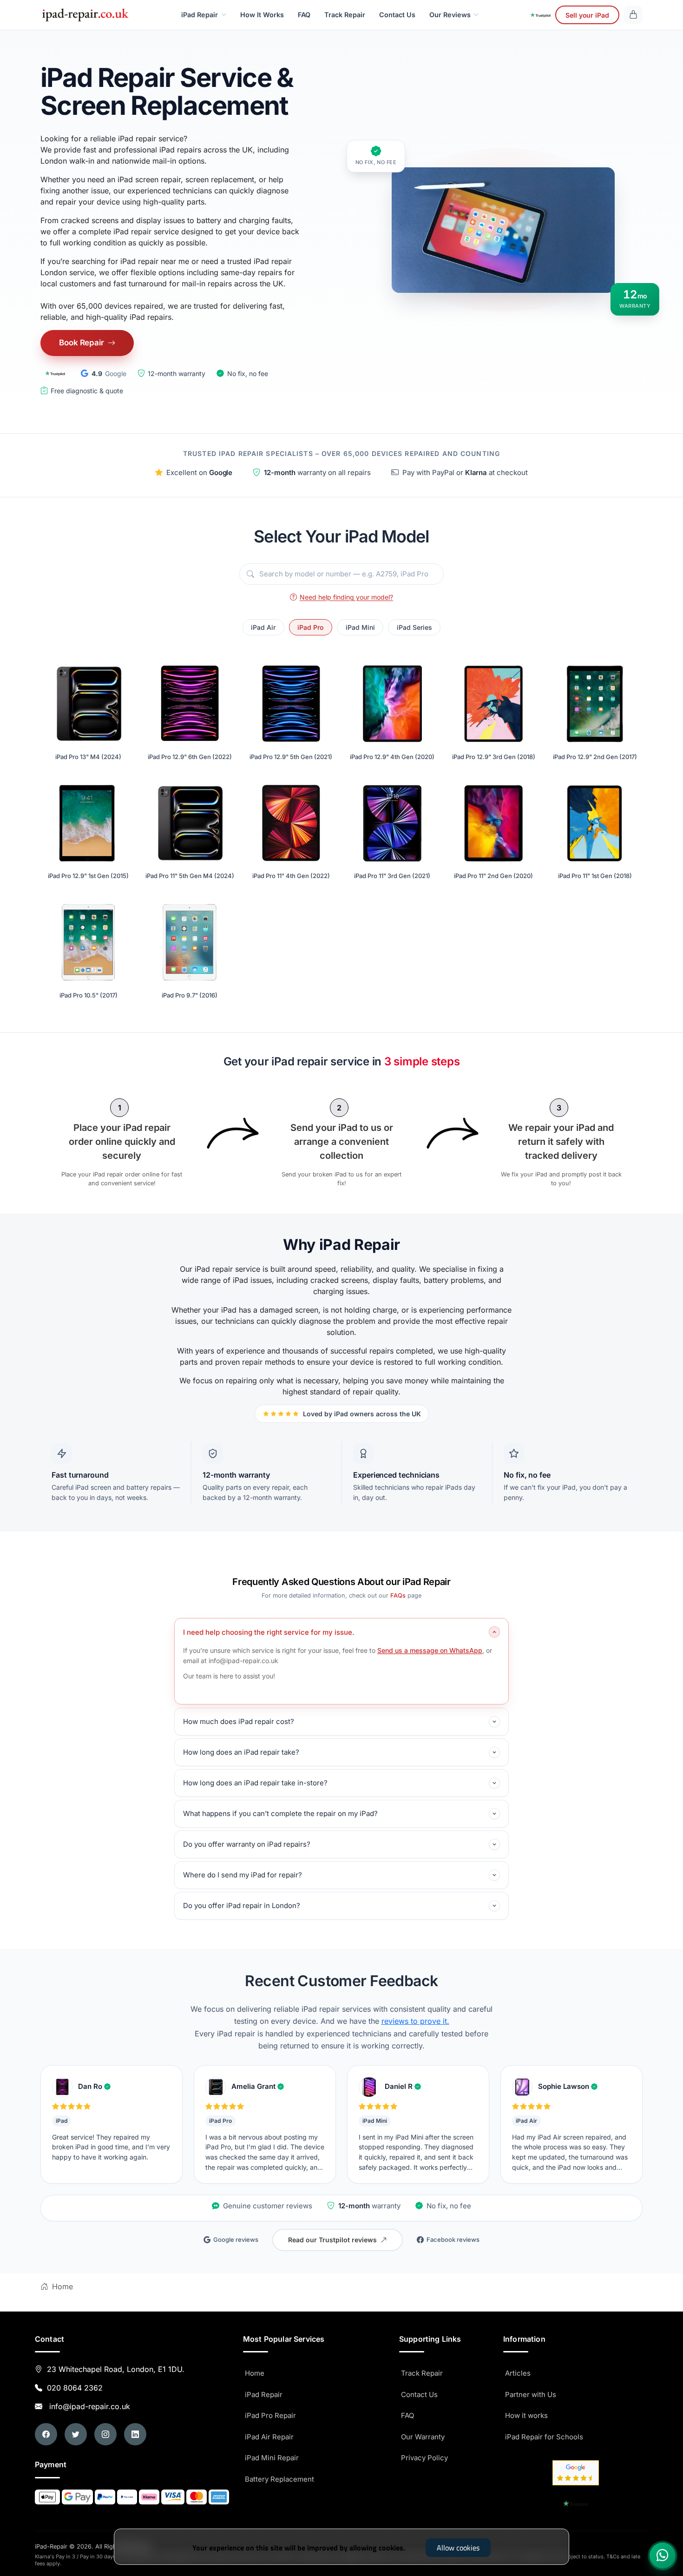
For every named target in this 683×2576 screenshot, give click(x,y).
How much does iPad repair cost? (239, 1721)
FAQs (398, 1595)
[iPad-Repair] (85, 15)
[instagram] (105, 2434)
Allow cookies (458, 2548)
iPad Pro (310, 627)
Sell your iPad (587, 15)
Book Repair (82, 343)
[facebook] (46, 2434)
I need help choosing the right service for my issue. (269, 1632)
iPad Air (263, 627)
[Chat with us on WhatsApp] (663, 2556)
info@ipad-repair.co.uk (87, 2406)
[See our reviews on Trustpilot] (540, 15)
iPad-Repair (92, 2546)
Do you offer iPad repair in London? (242, 1906)
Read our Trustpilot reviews (332, 2240)
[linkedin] (135, 2434)
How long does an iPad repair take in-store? (255, 1783)
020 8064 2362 (75, 2388)
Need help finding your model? (346, 597)
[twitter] (76, 2434)
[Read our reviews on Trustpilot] (55, 373)
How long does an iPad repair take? (241, 1752)
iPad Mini (360, 627)
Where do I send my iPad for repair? (243, 1875)
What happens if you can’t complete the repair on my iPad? (280, 1813)
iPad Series (414, 627)
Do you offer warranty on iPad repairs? (247, 1844)
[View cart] (633, 15)
